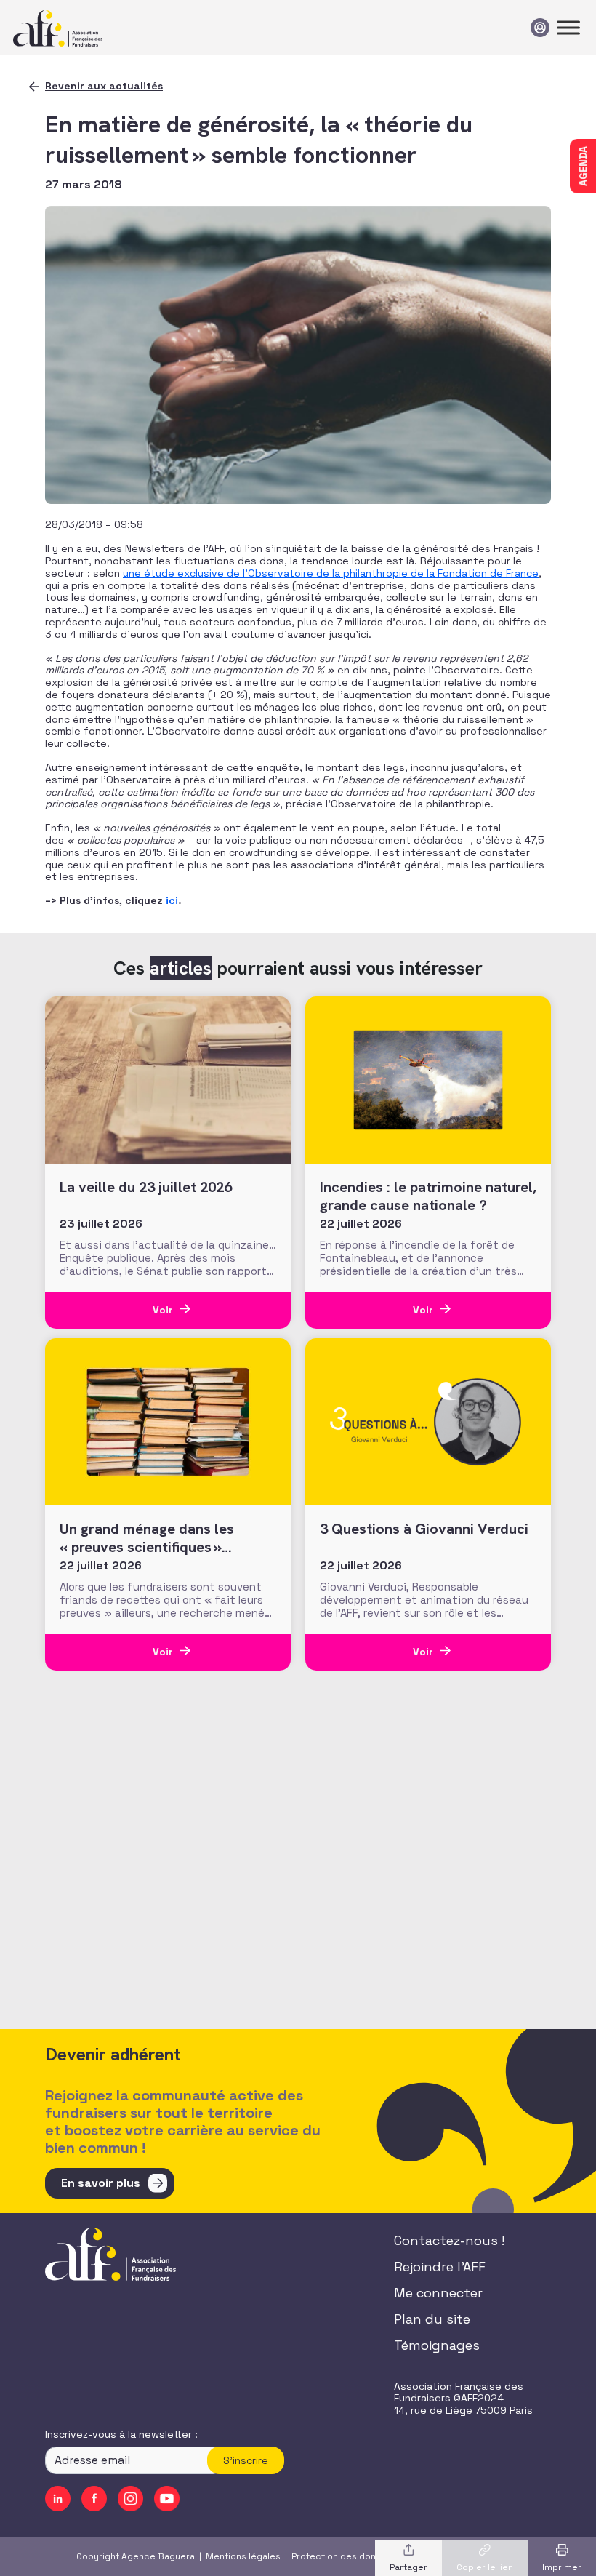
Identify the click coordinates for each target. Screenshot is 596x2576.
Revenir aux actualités (104, 86)
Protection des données (345, 2556)
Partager (408, 2567)
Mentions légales (243, 2556)
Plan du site (432, 2319)
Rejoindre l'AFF (440, 2267)
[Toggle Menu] (568, 27)
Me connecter (438, 2293)
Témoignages (437, 2345)
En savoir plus (101, 2183)
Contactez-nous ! (449, 2240)
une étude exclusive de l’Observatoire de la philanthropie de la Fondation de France (331, 573)
